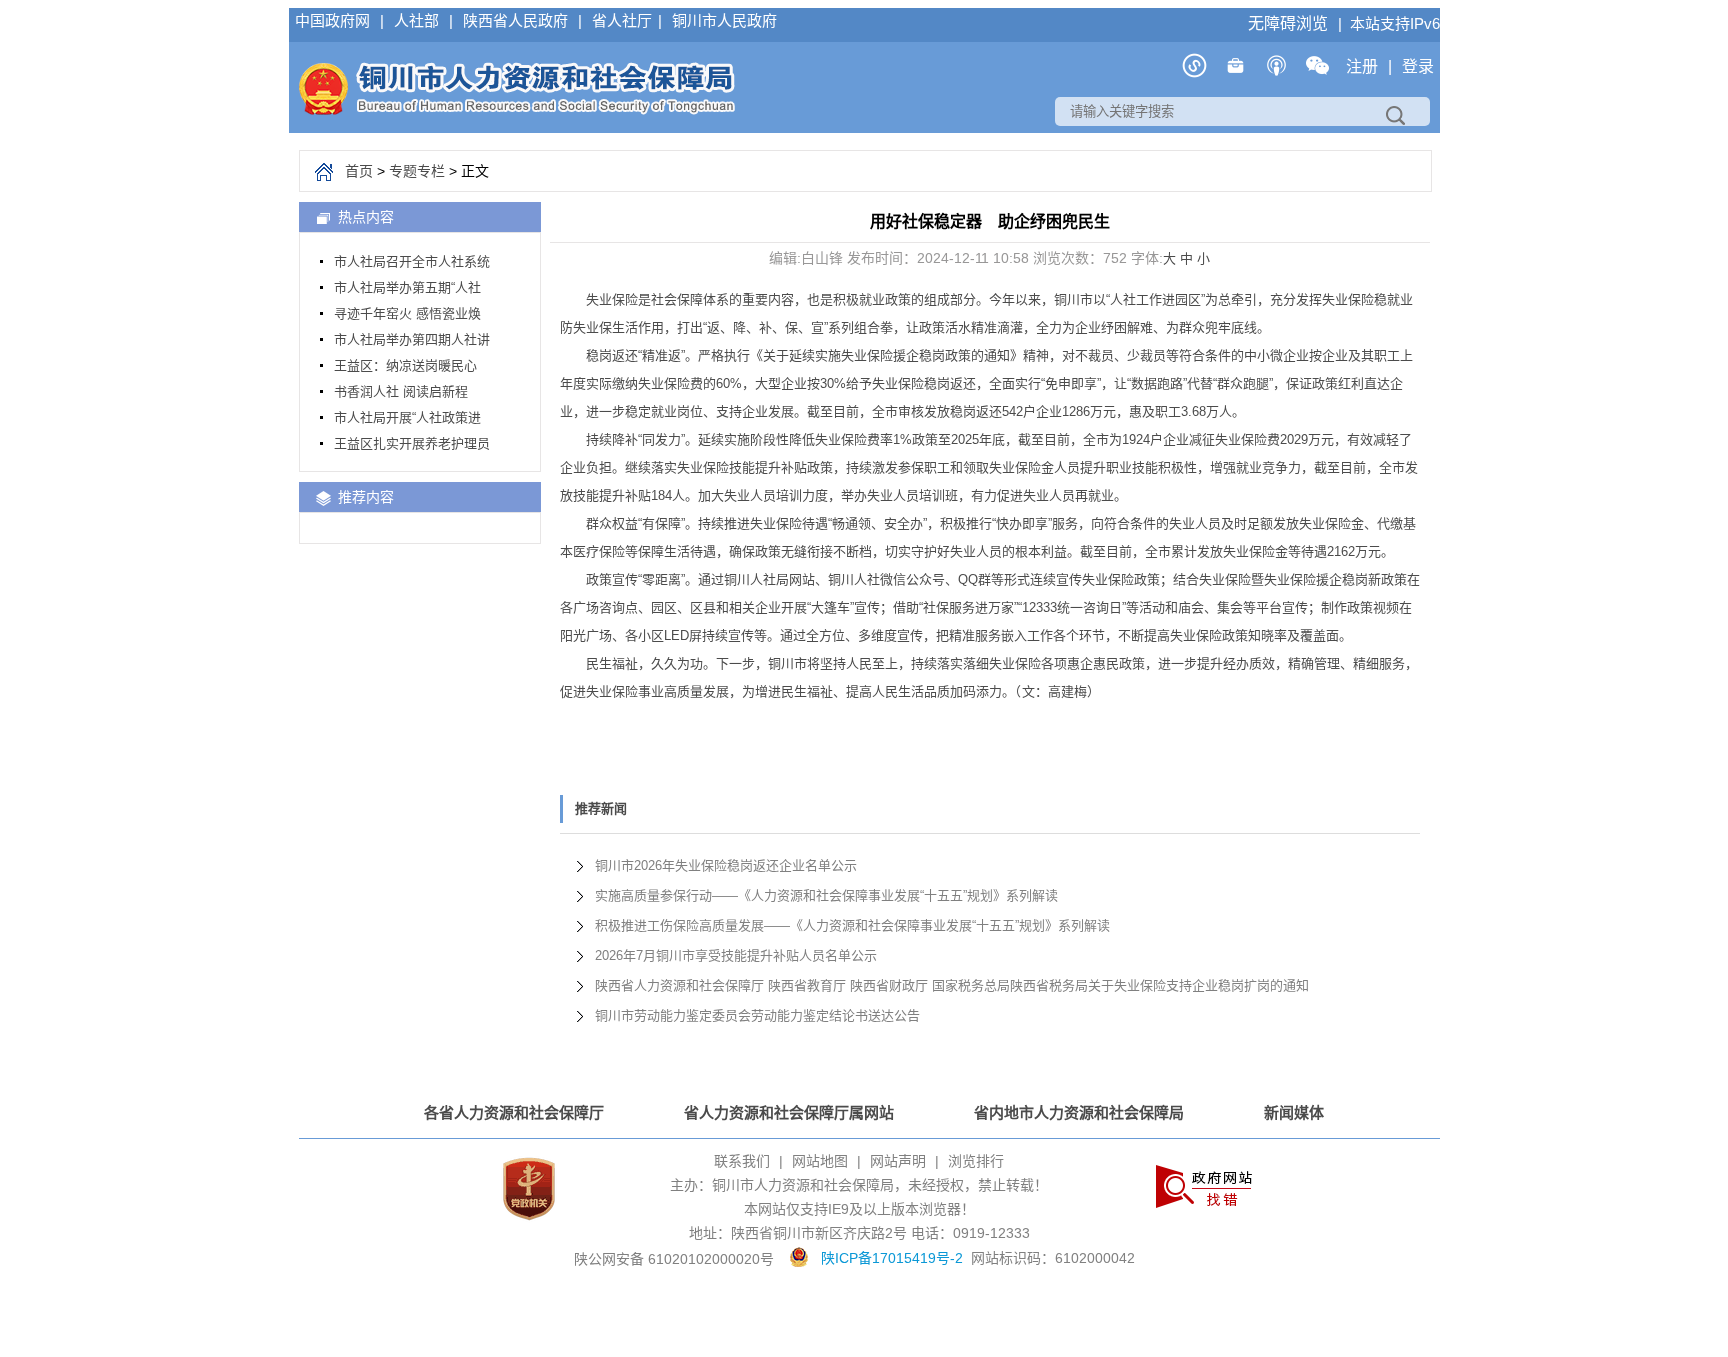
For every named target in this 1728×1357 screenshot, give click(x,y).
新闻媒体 (1294, 1112)
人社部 (418, 20)
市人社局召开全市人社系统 (412, 261)
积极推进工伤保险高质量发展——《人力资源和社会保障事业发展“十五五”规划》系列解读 (852, 925)
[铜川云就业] (1235, 72)
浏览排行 (976, 1161)
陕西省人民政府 (517, 20)
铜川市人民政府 (724, 20)
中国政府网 (334, 20)
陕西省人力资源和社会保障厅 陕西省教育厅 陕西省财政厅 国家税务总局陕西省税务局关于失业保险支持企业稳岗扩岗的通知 (952, 985)
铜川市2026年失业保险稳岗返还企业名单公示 (726, 865)
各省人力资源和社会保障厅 (514, 1112)
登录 (1418, 66)
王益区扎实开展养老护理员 (412, 443)
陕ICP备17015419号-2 (892, 1258)
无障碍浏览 (1290, 23)
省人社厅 (622, 20)
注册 (1364, 66)
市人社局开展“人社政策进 (407, 417)
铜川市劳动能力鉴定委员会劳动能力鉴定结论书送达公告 (757, 1015)
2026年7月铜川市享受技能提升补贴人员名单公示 (736, 955)
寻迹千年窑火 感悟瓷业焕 (407, 313)
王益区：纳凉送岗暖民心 (405, 365)
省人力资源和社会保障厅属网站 (789, 1112)
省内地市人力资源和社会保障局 (1079, 1112)
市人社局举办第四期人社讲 (412, 339)
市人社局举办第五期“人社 (407, 287)
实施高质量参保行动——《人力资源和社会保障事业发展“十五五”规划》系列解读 (826, 895)
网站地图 (820, 1161)
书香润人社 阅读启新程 (401, 391)
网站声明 (898, 1161)
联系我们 (742, 1161)
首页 (359, 171)
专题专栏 (417, 171)
